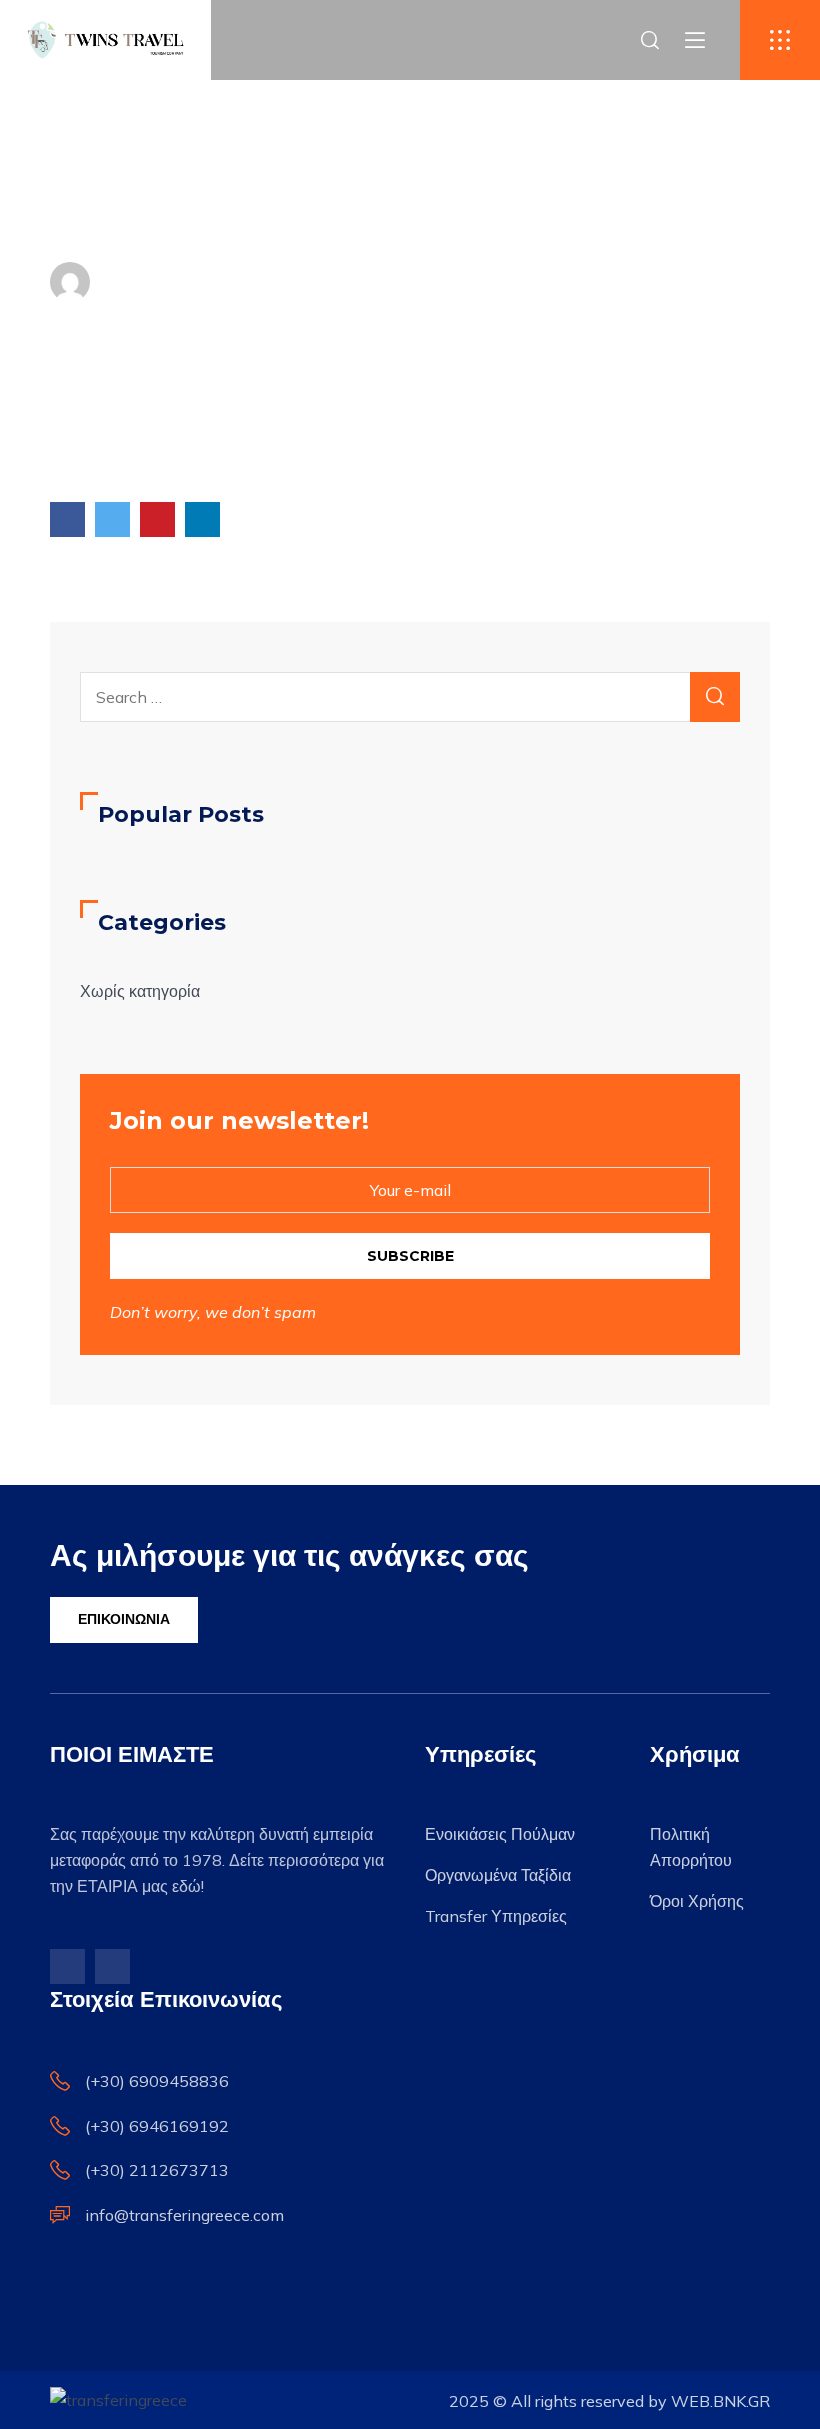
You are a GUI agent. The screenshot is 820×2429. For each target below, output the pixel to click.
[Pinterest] (157, 519)
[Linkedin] (202, 519)
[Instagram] (112, 1966)
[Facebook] (67, 519)
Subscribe (410, 1256)
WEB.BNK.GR (720, 2401)
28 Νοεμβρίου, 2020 (308, 282)
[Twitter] (112, 519)
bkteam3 (157, 281)
